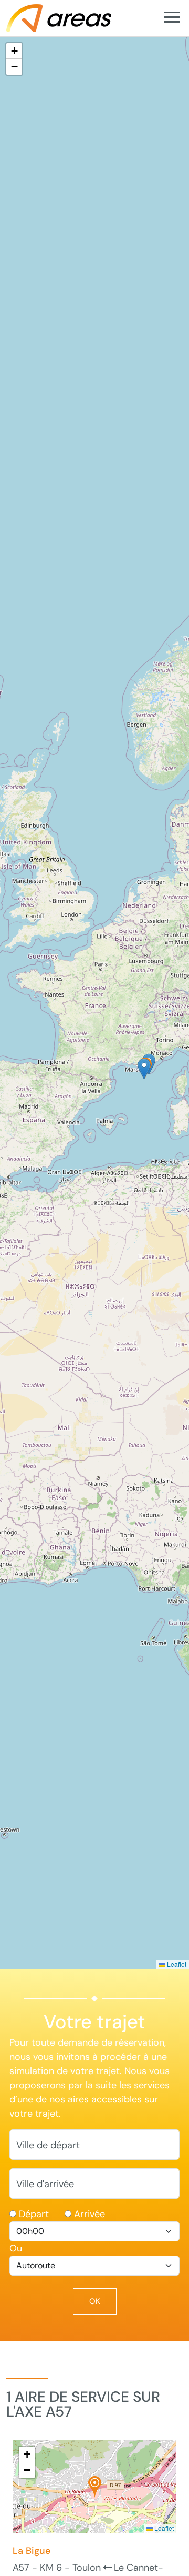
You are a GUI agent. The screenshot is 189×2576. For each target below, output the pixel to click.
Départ (34, 2214)
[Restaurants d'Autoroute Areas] (59, 17)
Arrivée (90, 2214)
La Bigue (31, 2551)
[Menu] (171, 18)
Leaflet (176, 1964)
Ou (16, 2248)
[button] (144, 1069)
